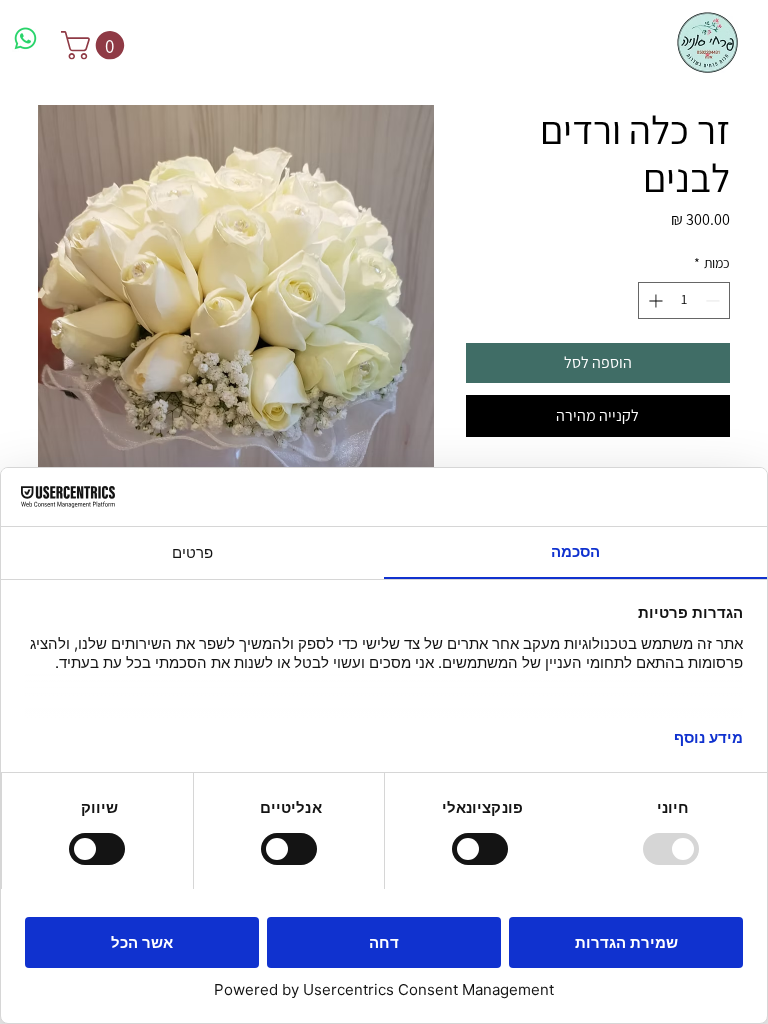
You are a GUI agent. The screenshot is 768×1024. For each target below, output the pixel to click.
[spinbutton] (684, 300)
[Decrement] (714, 300)
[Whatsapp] (25, 38)
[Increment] (653, 300)
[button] (96, 45)
